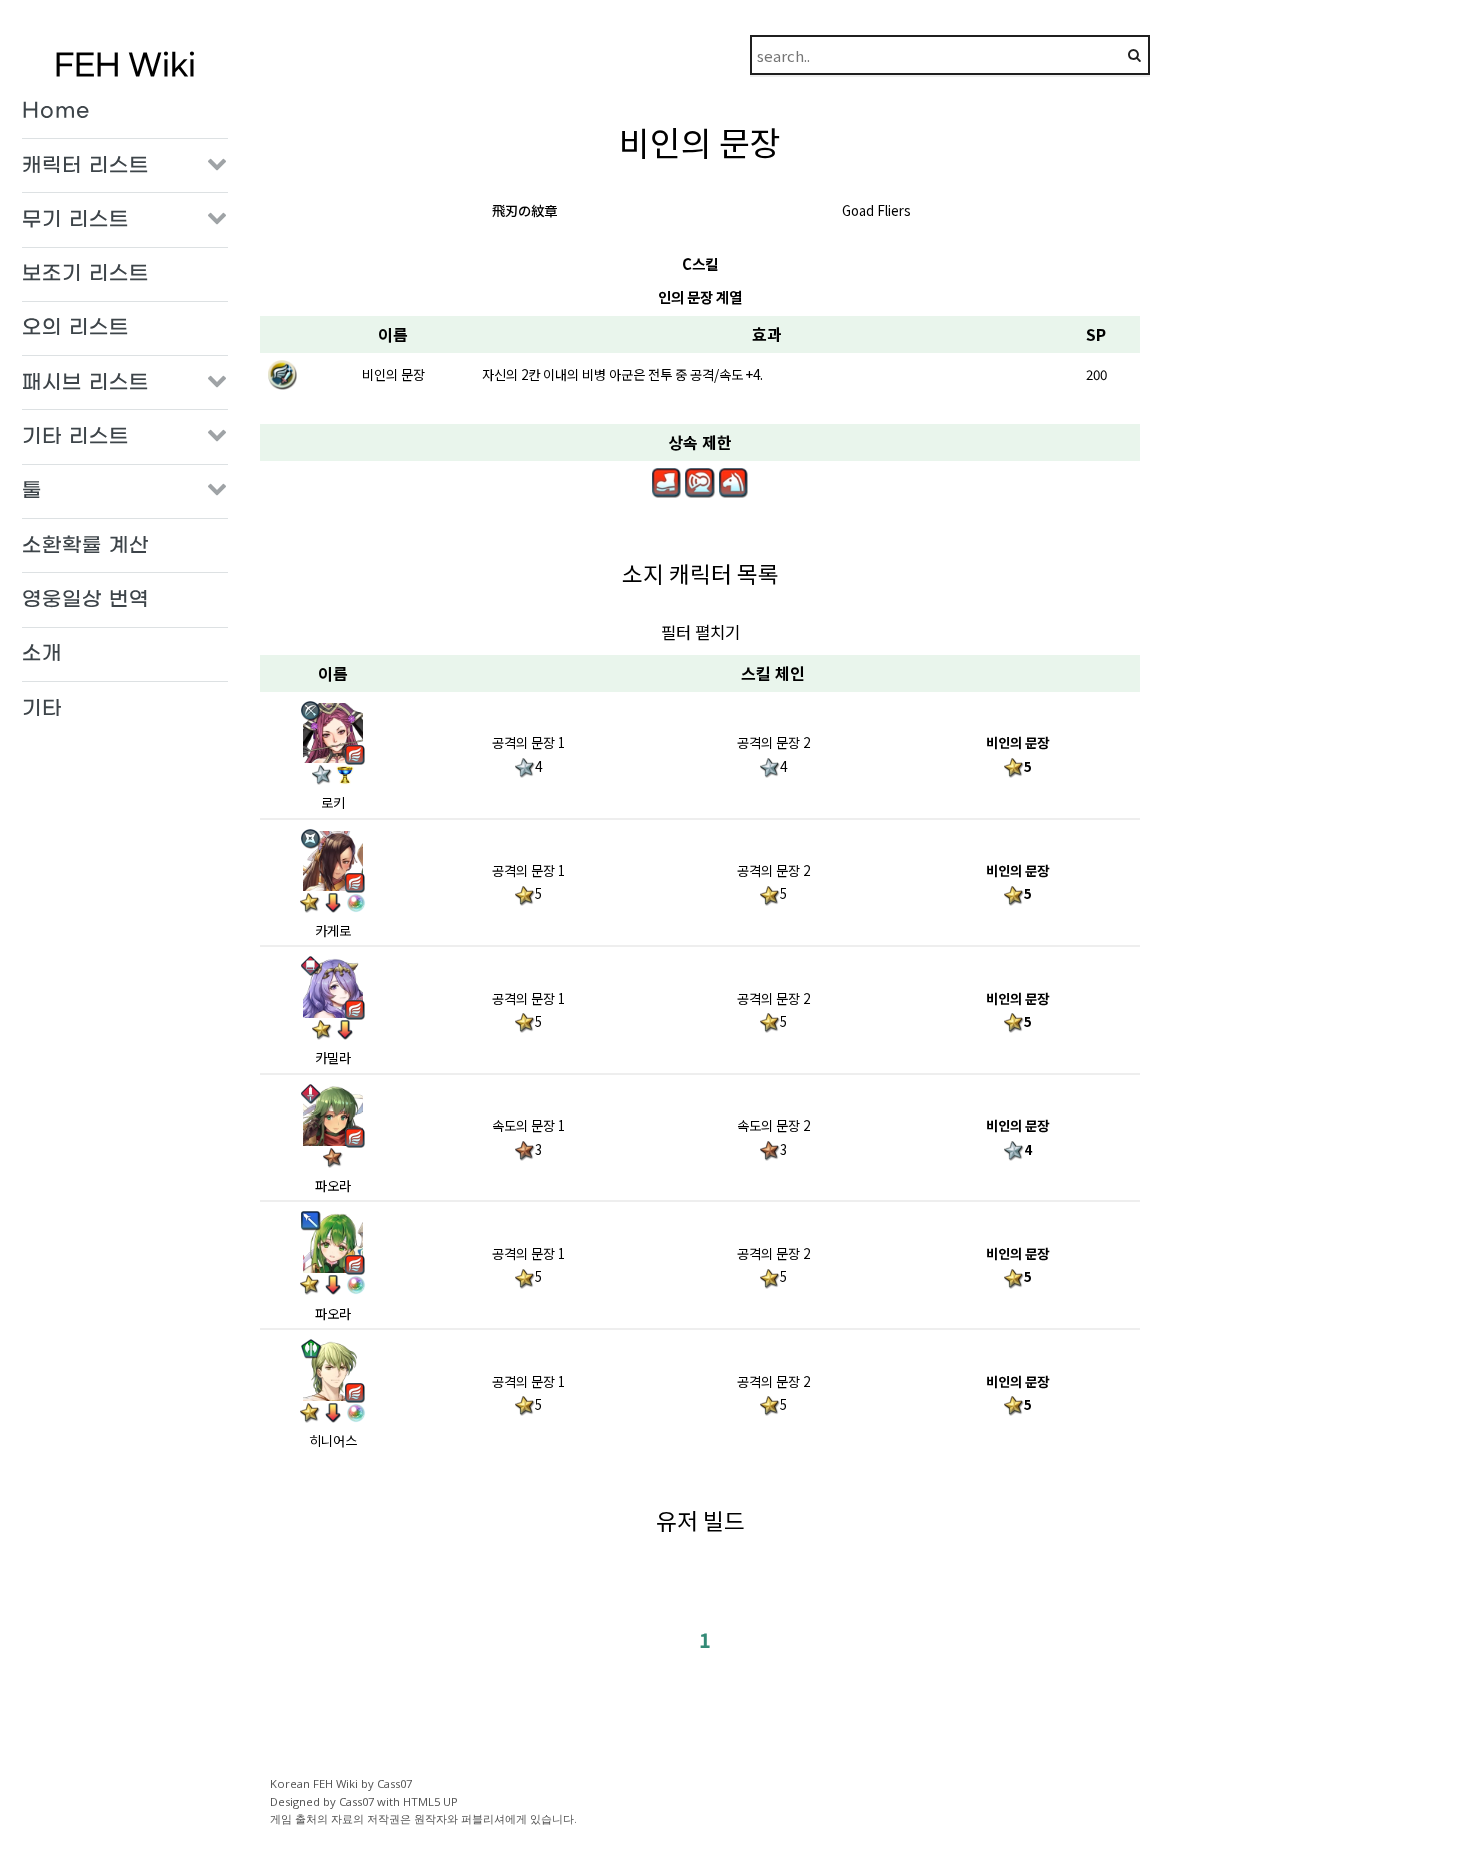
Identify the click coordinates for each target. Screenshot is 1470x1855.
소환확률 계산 (85, 546)
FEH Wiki (125, 66)
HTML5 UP (430, 1801)
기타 (42, 709)
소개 (42, 654)
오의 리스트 (75, 328)
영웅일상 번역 (85, 600)
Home (56, 111)
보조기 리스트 (85, 274)
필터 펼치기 (700, 632)
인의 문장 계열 (700, 296)
